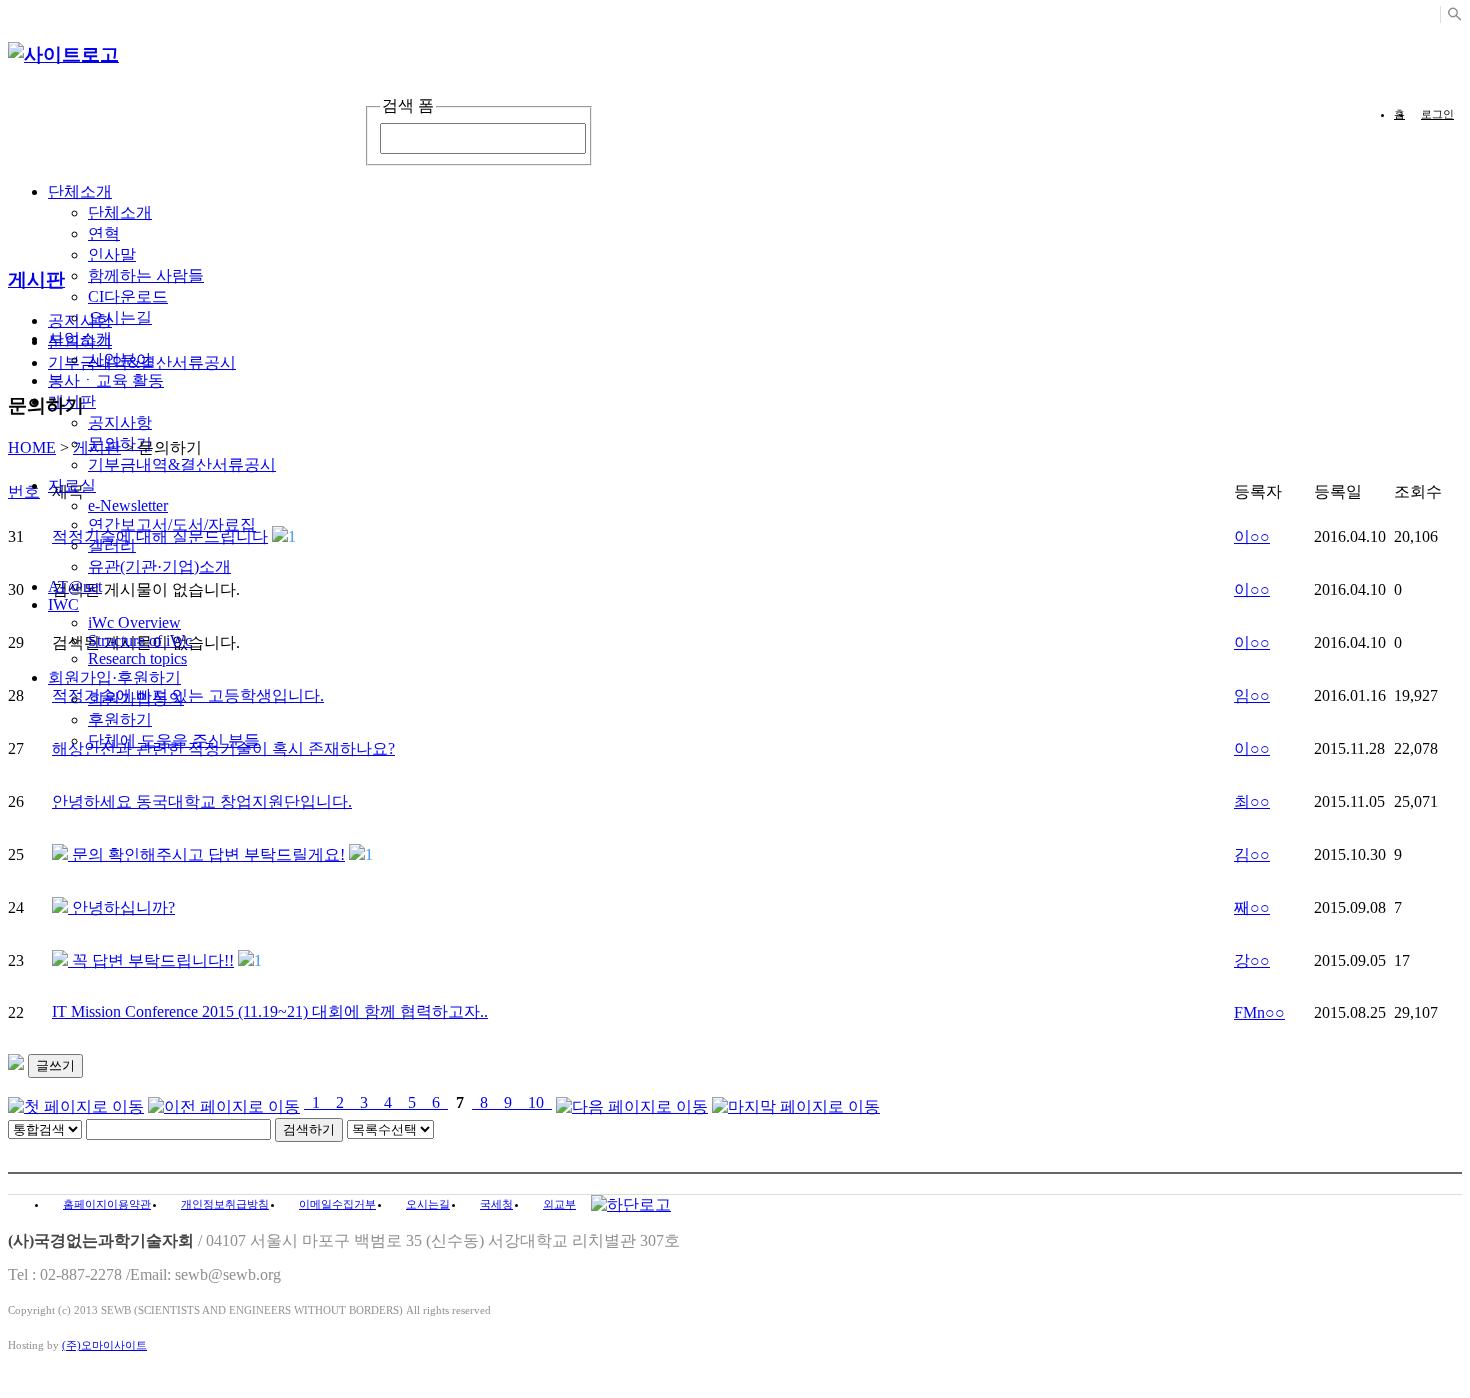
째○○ (1252, 907)
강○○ (1252, 960)
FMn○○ (1259, 1012)
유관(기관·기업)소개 (159, 566)
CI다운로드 (128, 296)
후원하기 (120, 719)
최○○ (1252, 801)
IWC (63, 604)
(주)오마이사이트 (104, 1345)
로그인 (1437, 114)
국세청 (496, 1204)
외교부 (559, 1204)
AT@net (75, 586)
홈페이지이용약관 (107, 1204)
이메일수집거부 (337, 1204)
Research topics (137, 658)
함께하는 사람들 (146, 275)
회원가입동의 (136, 698)
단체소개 (80, 191)
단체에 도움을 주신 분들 (174, 740)
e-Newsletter (128, 505)
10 (536, 1102)
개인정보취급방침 (225, 1204)
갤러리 (112, 545)
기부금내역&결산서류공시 (182, 464)
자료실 (72, 485)
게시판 (97, 447)
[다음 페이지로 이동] (632, 1102)
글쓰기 (55, 1065)
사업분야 (120, 359)
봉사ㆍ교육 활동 (106, 380)
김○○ (1252, 854)
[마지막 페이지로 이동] (796, 1102)
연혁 (104, 233)
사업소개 (80, 338)
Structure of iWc (140, 640)
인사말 (112, 254)
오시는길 (120, 317)
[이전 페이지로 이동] (224, 1102)
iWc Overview (134, 622)
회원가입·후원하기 (114, 677)
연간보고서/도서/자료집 (172, 524)
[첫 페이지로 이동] (76, 1102)
